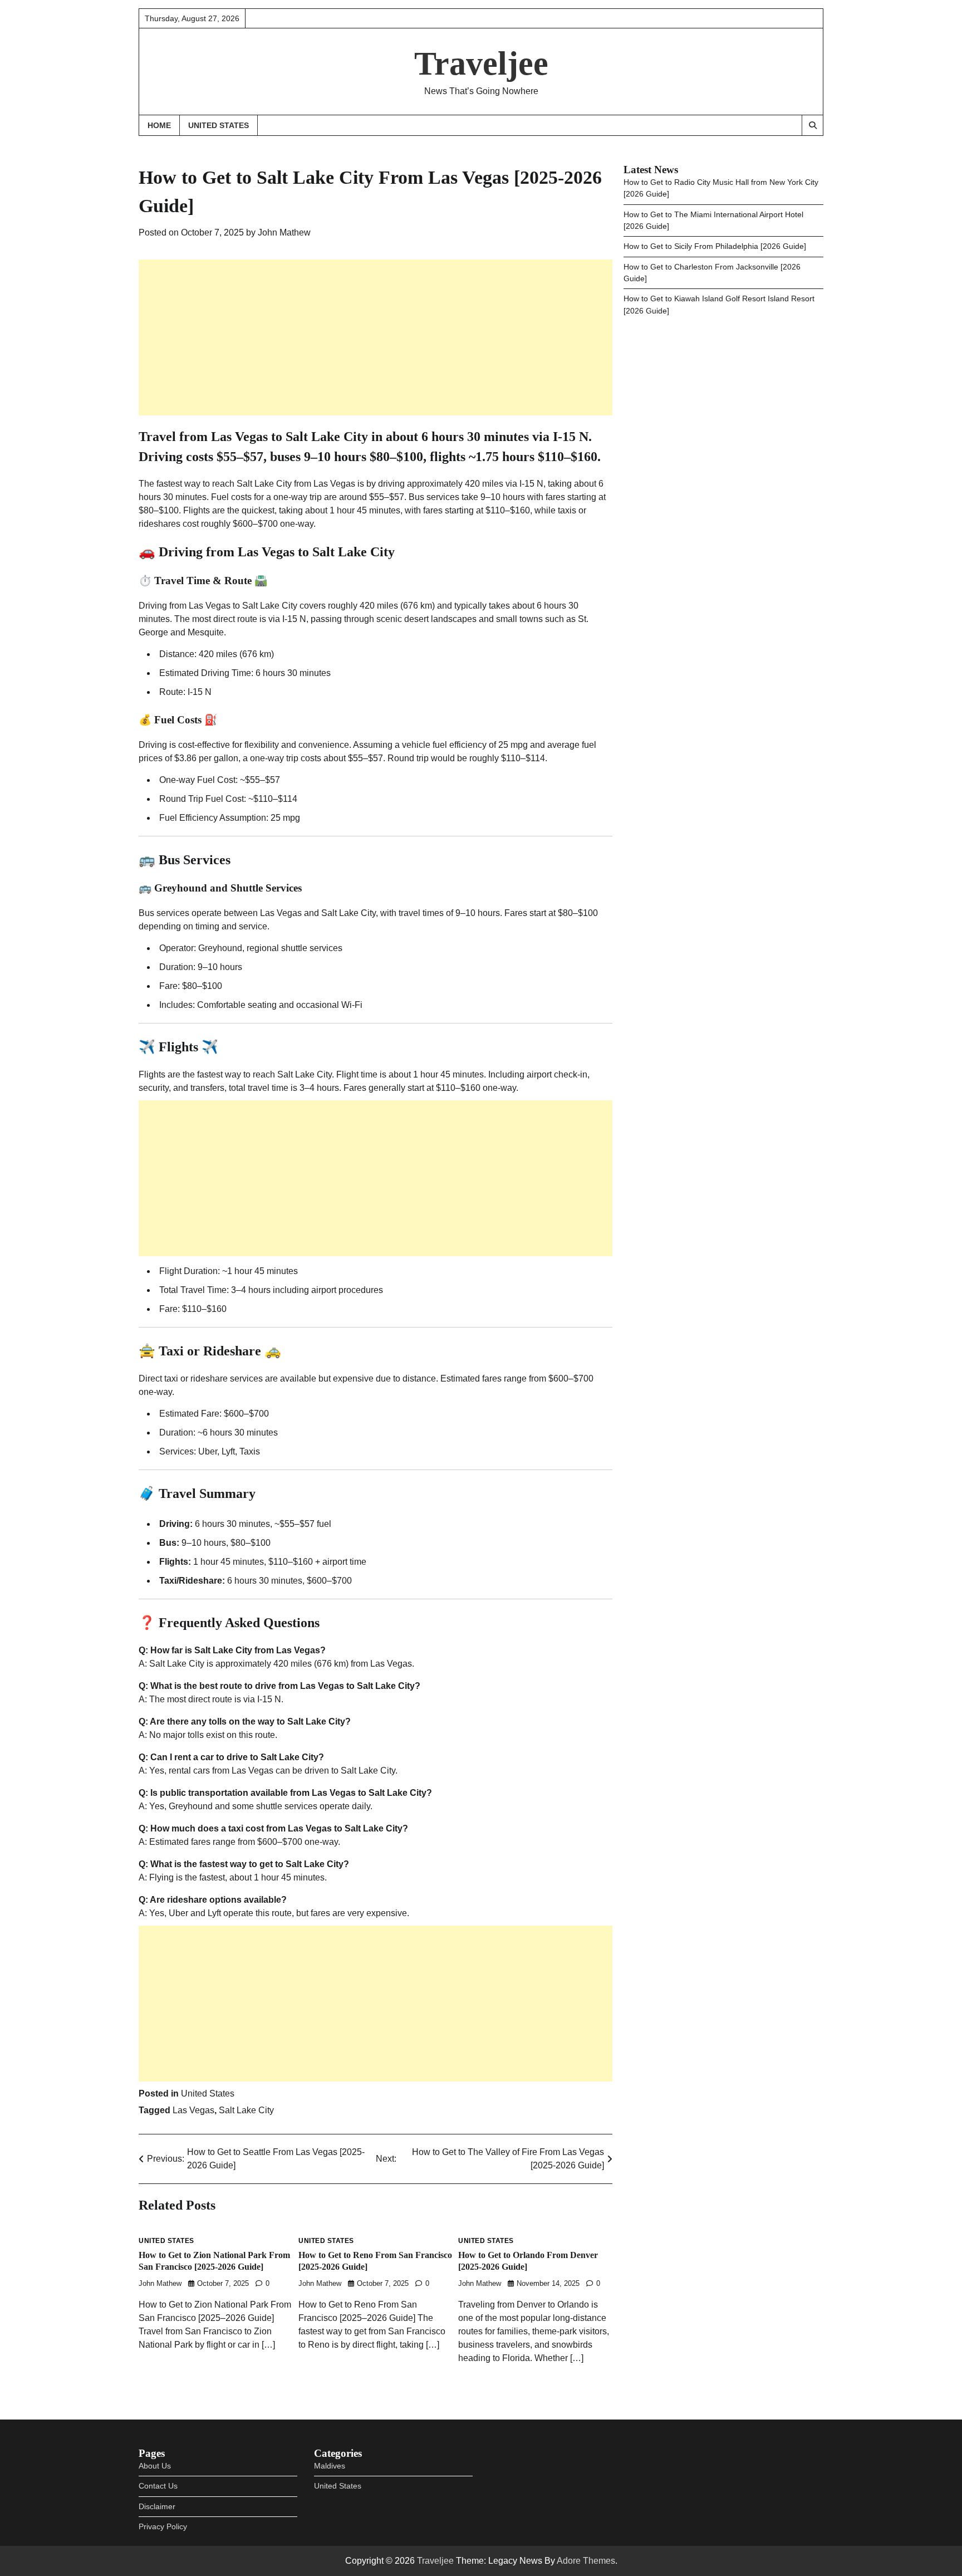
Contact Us (158, 2486)
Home (159, 125)
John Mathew (284, 232)
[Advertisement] (376, 337)
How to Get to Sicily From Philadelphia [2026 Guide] (715, 247)
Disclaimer (157, 2506)
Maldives (330, 2466)
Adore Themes (586, 2561)
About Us (155, 2466)
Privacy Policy (163, 2526)
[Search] (812, 125)
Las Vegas (193, 2110)
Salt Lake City (246, 2110)
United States (219, 125)
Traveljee (481, 63)
